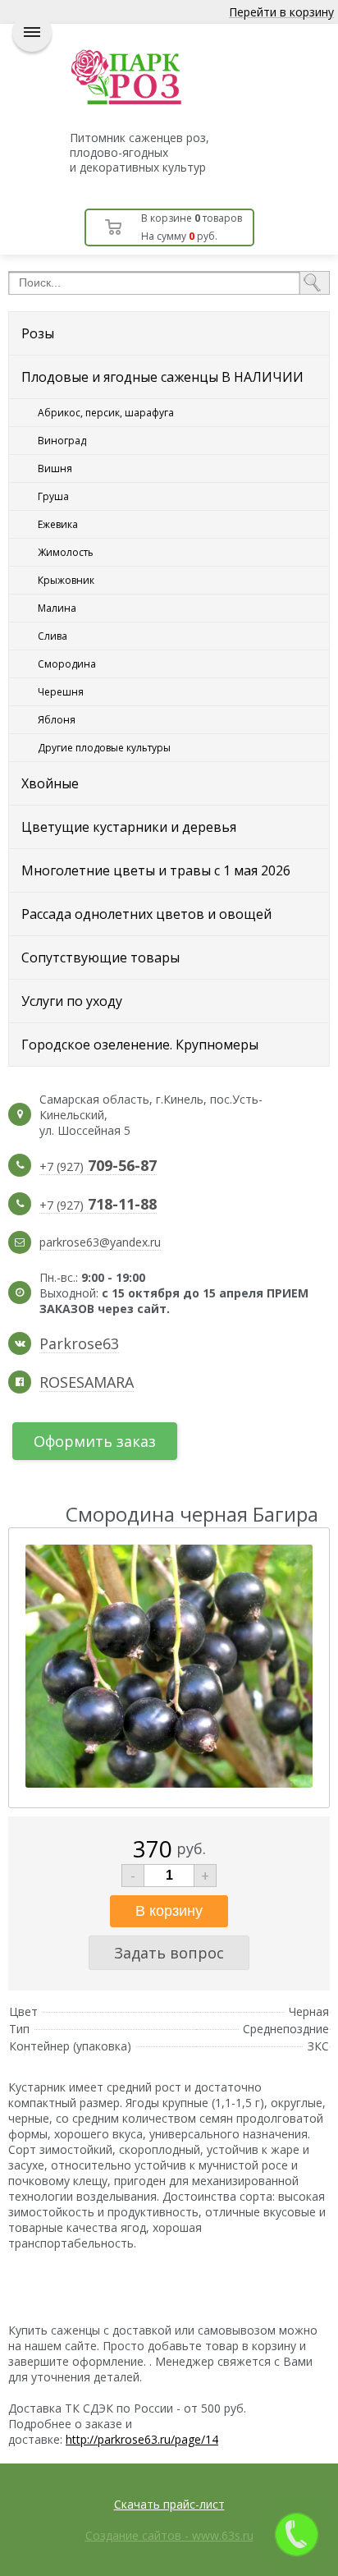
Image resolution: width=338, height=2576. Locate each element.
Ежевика (58, 524)
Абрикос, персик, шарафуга (106, 413)
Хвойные (50, 783)
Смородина (67, 664)
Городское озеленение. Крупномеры (140, 1045)
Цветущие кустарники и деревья (129, 827)
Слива (53, 636)
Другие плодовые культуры (104, 748)
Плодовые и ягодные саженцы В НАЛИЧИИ (162, 377)
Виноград (62, 441)
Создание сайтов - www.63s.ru (169, 2535)
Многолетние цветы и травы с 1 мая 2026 (156, 870)
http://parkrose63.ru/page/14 (142, 2439)
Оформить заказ (95, 1441)
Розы (38, 333)
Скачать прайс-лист (169, 2504)
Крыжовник (66, 580)
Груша (53, 496)
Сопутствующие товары (100, 957)
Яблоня (57, 720)
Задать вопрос (169, 1953)
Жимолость (66, 552)
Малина (57, 608)
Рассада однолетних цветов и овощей (146, 914)
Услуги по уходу (72, 1001)
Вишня (55, 468)
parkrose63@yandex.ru (100, 1242)
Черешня (61, 692)
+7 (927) (98, 1167)
